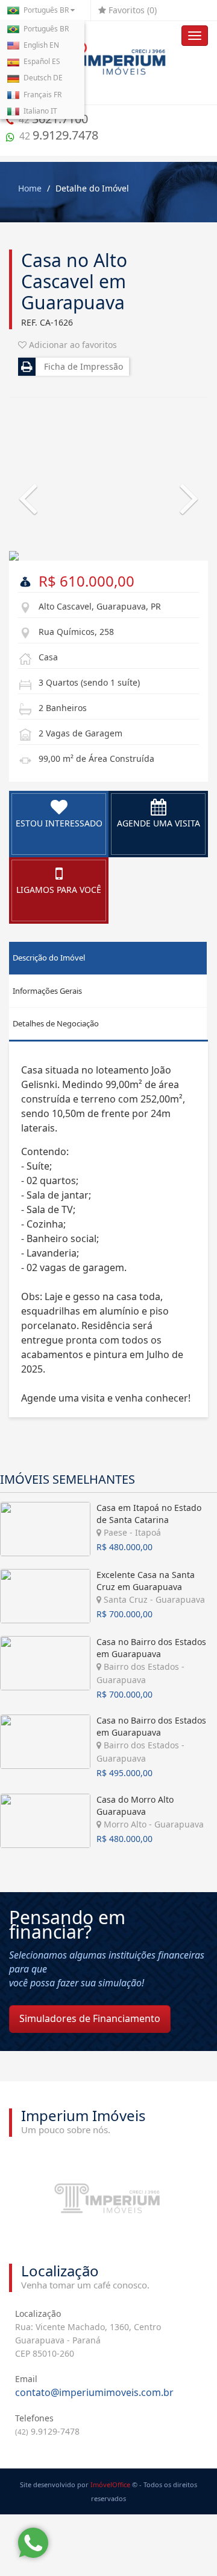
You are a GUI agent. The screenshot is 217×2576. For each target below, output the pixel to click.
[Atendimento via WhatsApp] (33, 2543)
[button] (24, 485)
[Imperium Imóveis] (108, 63)
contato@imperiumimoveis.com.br (94, 2392)
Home (30, 188)
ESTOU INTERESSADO (59, 823)
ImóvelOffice (110, 2484)
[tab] (108, 958)
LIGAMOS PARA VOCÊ (59, 890)
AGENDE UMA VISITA (159, 823)
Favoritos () (131, 10)
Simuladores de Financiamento (90, 2018)
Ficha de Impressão (81, 366)
